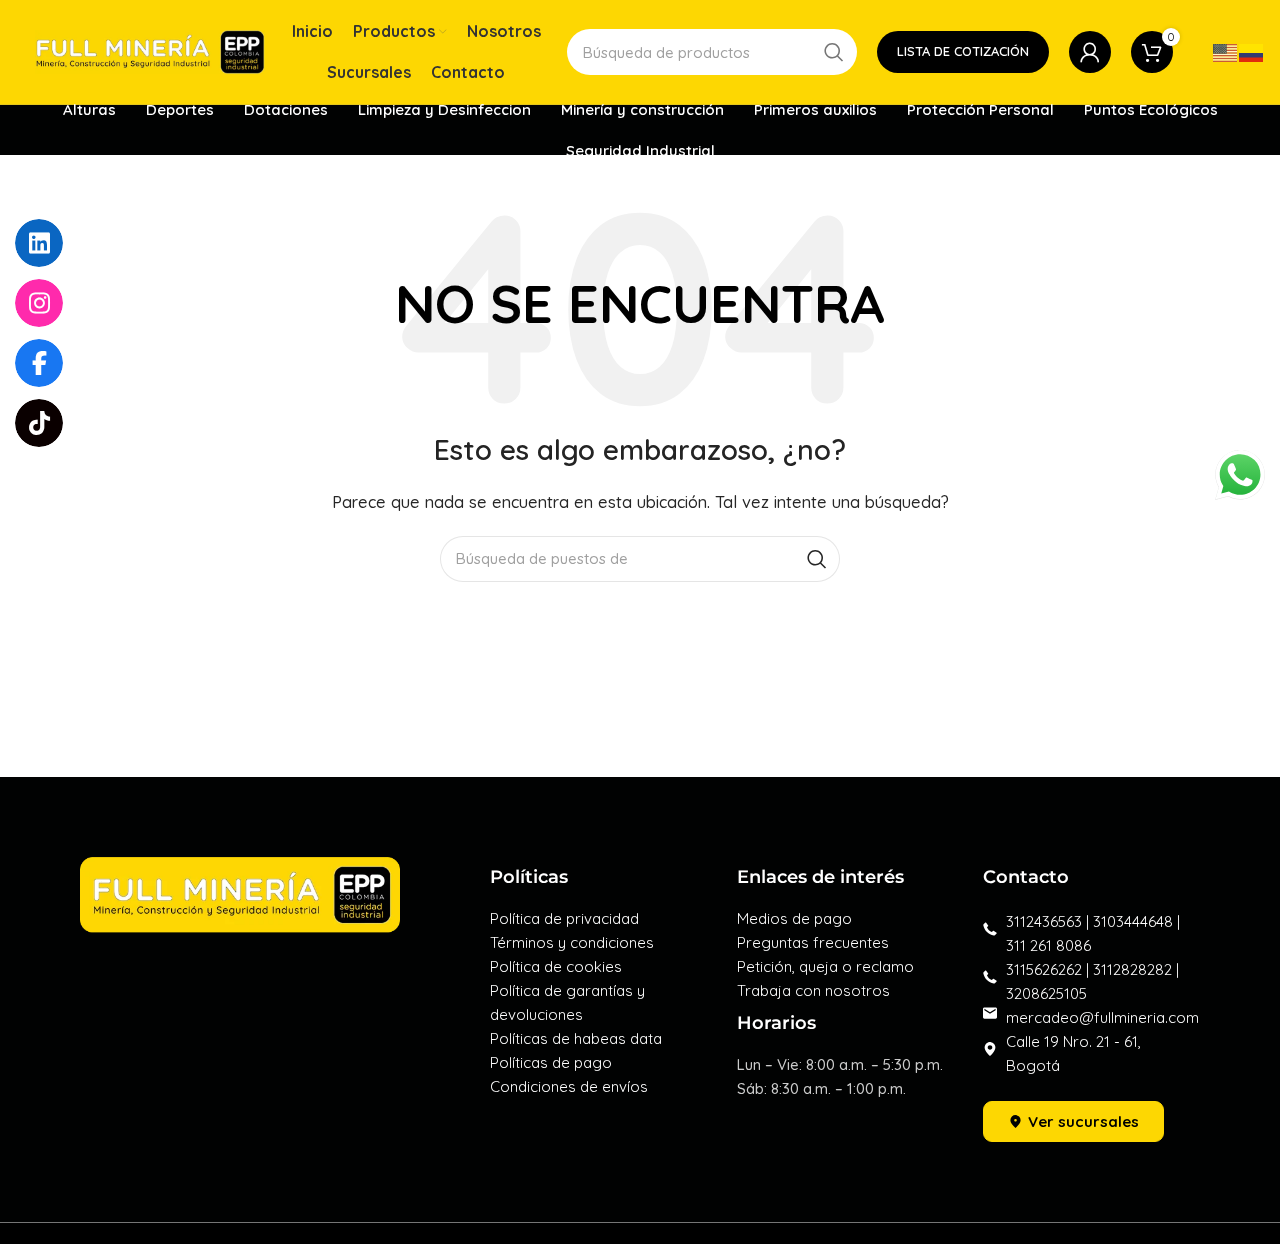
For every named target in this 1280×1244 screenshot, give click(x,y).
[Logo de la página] (150, 50)
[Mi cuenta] (1090, 52)
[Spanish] (1252, 51)
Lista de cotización (963, 51)
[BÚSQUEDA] (834, 52)
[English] (1226, 51)
